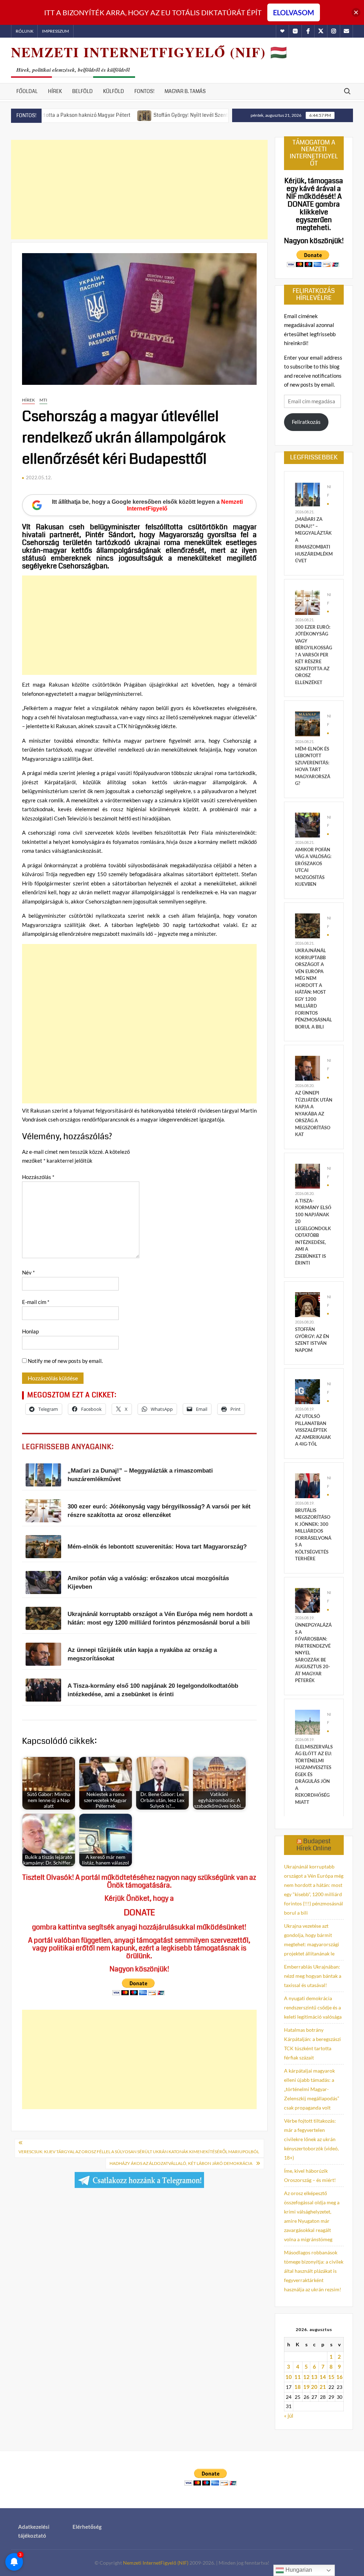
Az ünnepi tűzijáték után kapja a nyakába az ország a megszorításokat (314, 1114)
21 (323, 2387)
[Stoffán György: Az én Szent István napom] (307, 1304)
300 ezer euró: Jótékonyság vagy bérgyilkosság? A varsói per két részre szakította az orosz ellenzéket (314, 655)
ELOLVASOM (294, 12)
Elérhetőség (87, 2527)
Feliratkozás (306, 422)
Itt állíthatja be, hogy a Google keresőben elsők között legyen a (147, 505)
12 (306, 2377)
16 (339, 2377)
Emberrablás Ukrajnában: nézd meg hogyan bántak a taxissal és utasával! (313, 1976)
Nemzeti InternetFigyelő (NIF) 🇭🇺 (149, 52)
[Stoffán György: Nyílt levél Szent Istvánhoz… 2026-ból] (88, 115)
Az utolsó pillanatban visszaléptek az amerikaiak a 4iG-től (313, 1430)
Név (28, 1272)
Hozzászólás (38, 1177)
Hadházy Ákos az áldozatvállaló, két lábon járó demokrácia (181, 2163)
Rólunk (25, 31)
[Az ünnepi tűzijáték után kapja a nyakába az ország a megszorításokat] (307, 1068)
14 (323, 2377)
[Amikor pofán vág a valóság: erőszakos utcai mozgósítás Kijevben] (307, 824)
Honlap (30, 1331)
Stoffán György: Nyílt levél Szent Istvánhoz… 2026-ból (159, 115)
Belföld (82, 91)
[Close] (356, 13)
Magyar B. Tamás (185, 91)
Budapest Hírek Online (314, 1845)
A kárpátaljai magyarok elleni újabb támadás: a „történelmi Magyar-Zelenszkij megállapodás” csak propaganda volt (312, 2089)
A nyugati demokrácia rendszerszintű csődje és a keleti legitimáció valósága (313, 2007)
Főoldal (27, 91)
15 (331, 2377)
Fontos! (144, 91)
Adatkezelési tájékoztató (34, 2531)
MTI (43, 400)
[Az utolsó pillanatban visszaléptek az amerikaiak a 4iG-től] (307, 1391)
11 (298, 2377)
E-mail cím (36, 1302)
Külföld (114, 91)
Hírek (55, 91)
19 (306, 2387)
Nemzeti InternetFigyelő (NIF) (156, 2563)
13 (314, 2377)
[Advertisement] (139, 190)
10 (289, 2377)
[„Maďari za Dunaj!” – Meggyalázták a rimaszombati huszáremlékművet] (307, 494)
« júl (289, 2416)
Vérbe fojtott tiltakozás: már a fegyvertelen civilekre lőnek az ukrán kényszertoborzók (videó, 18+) (311, 2139)
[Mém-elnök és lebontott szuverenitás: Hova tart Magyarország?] (307, 723)
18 (298, 2387)
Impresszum (55, 31)
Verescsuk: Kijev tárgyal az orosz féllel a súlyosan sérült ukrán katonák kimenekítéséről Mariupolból (139, 2152)
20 (314, 2387)
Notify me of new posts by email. (65, 1361)
